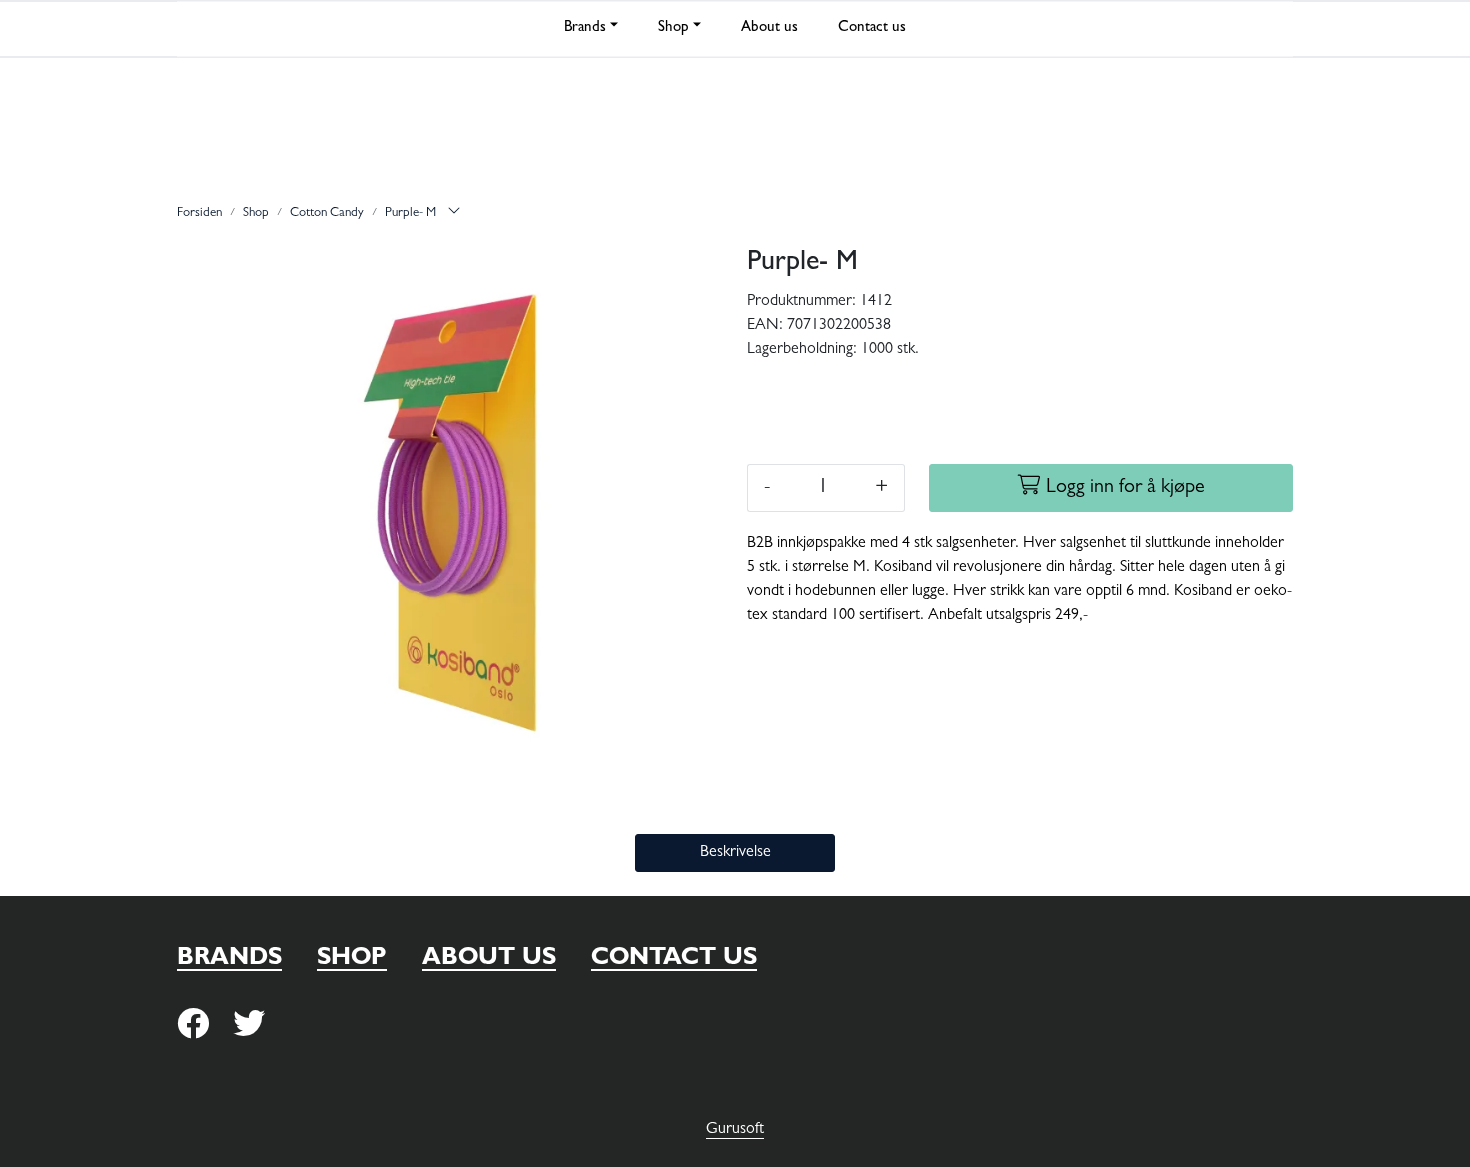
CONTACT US (674, 960)
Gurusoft (735, 1130)
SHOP (352, 960)
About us (769, 28)
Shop (673, 28)
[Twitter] (193, 1025)
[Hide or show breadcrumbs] (454, 214)
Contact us (872, 28)
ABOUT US (489, 960)
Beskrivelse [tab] (735, 853)
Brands (585, 28)
